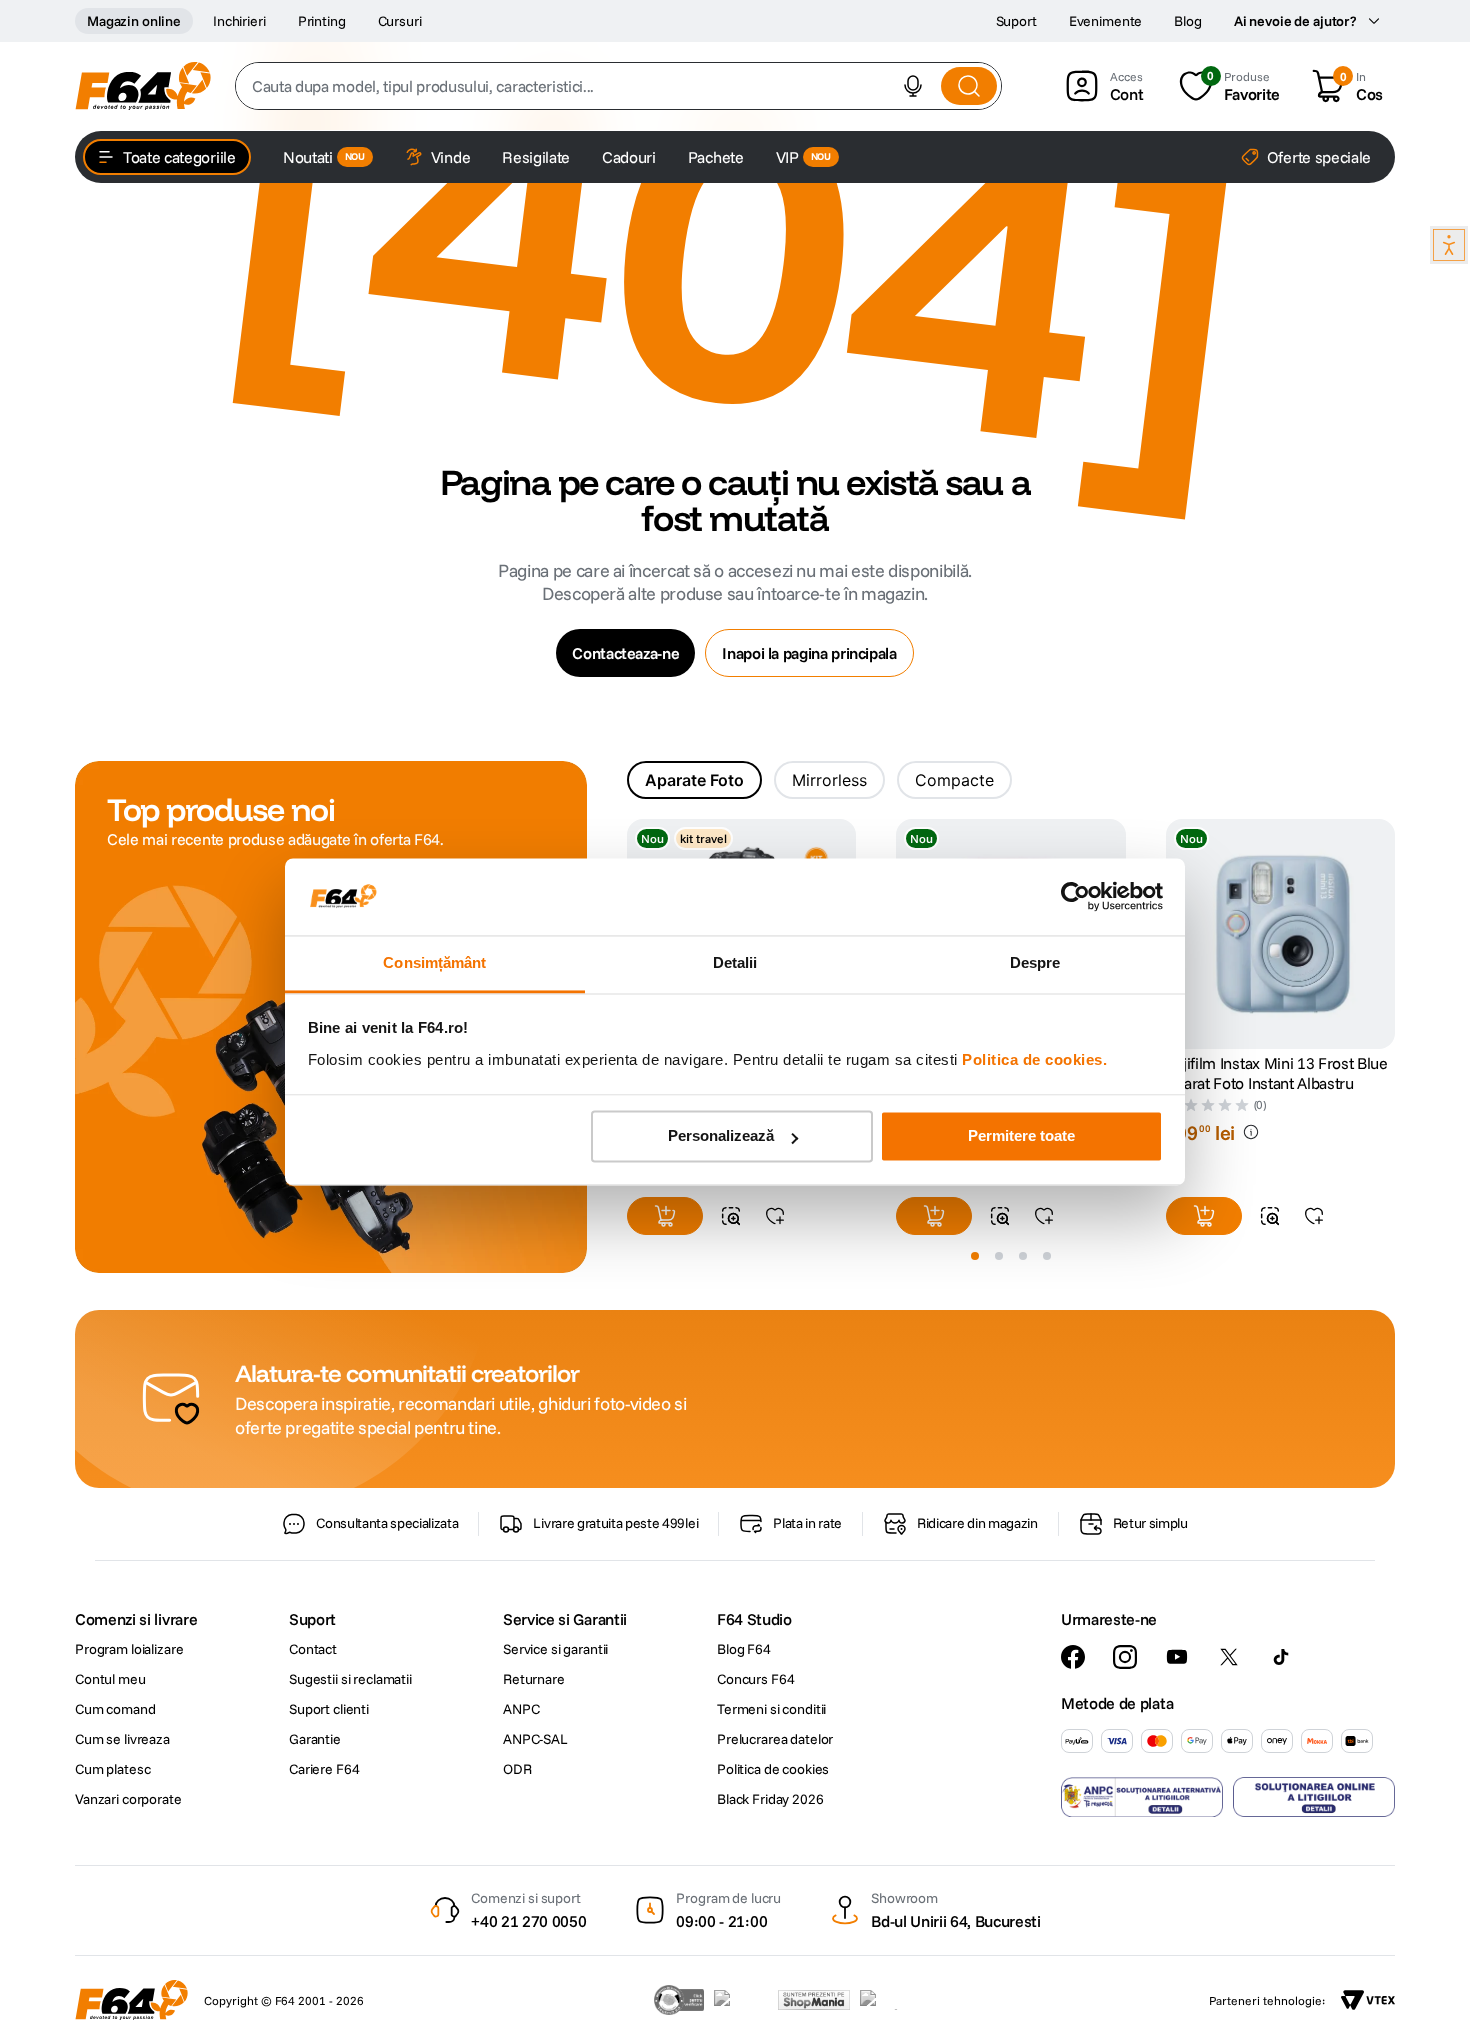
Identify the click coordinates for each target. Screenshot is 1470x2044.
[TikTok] (1281, 1657)
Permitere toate (1021, 1136)
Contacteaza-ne (625, 653)
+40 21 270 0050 (528, 1921)
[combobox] (618, 86)
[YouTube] (1177, 1657)
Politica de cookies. (1034, 1059)
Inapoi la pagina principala (809, 653)
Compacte (954, 780)
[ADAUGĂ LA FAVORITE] (775, 1216)
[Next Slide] (1395, 935)
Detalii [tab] (735, 962)
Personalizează (721, 1136)
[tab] (694, 780)
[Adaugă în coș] (665, 1216)
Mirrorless (829, 780)
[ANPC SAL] (1142, 1797)
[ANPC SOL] (1314, 1797)
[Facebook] (1073, 1657)
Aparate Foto (694, 780)
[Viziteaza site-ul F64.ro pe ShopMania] (814, 2000)
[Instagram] (1125, 1657)
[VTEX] (1368, 2000)
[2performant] (889, 2000)
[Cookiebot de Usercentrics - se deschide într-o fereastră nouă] (1075, 897)
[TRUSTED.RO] (679, 2000)
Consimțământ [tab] (434, 962)
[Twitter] (1229, 1657)
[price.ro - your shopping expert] (741, 2000)
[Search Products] (969, 86)
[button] (913, 86)
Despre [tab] (1035, 962)
